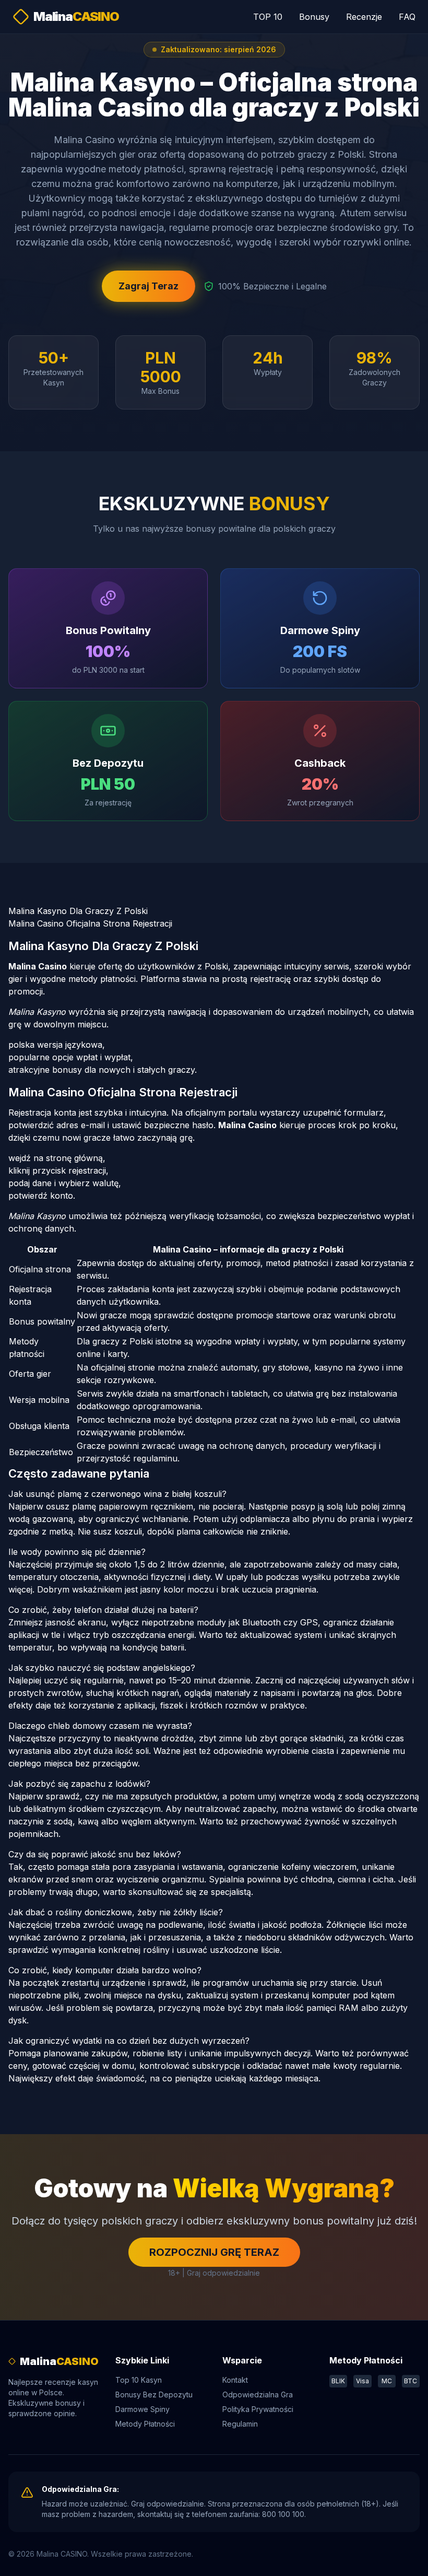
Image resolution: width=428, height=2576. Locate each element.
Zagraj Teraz (148, 286)
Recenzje (364, 17)
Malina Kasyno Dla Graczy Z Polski (78, 911)
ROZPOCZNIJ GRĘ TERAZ (214, 2252)
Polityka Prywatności (258, 2409)
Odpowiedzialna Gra (258, 2394)
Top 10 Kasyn (139, 2380)
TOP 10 (268, 17)
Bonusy (314, 17)
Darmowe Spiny (142, 2409)
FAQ (407, 17)
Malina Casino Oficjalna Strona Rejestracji (90, 923)
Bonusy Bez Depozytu (154, 2394)
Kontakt (235, 2380)
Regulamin (240, 2424)
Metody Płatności (145, 2424)
